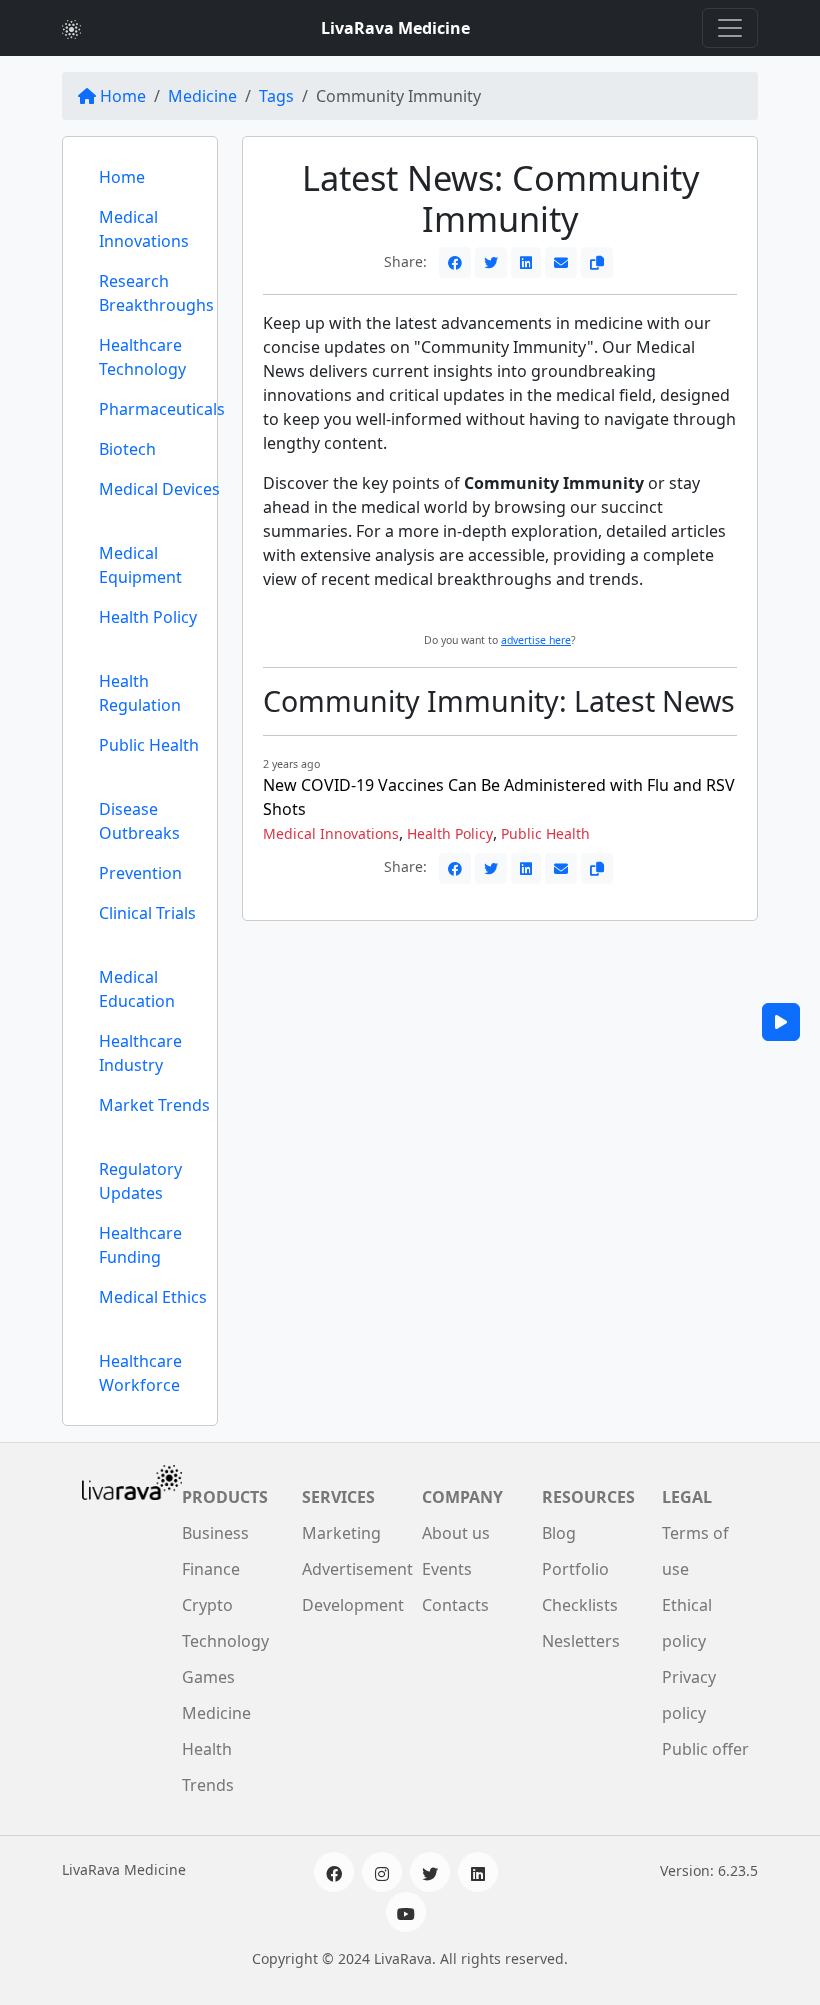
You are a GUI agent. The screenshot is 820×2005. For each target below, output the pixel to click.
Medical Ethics (153, 1297)
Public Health (149, 745)
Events (447, 1569)
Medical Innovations (144, 229)
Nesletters (581, 1641)
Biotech (127, 449)
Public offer (705, 1749)
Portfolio (575, 1569)
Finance (211, 1569)
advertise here (536, 640)
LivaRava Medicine (395, 28)
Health (207, 1749)
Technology (225, 1641)
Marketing (341, 1533)
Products (225, 1497)
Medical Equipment (140, 565)
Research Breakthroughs (156, 293)
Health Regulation (140, 693)
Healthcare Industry (140, 1053)
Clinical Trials (147, 913)
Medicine (202, 96)
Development (353, 1605)
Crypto (207, 1605)
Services (338, 1497)
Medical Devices (159, 489)
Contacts (455, 1605)
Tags (276, 96)
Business (215, 1533)
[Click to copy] (597, 262)
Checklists (580, 1605)
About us (456, 1533)
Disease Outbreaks (139, 821)
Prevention (140, 873)
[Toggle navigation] (730, 28)
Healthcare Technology (142, 357)
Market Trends (154, 1105)
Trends (208, 1785)
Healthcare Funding (140, 1245)
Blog (559, 1533)
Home (123, 96)
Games (208, 1677)
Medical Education (137, 989)
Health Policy (148, 617)
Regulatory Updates (140, 1181)
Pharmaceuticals (162, 409)
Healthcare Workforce (140, 1373)
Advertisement (357, 1569)
